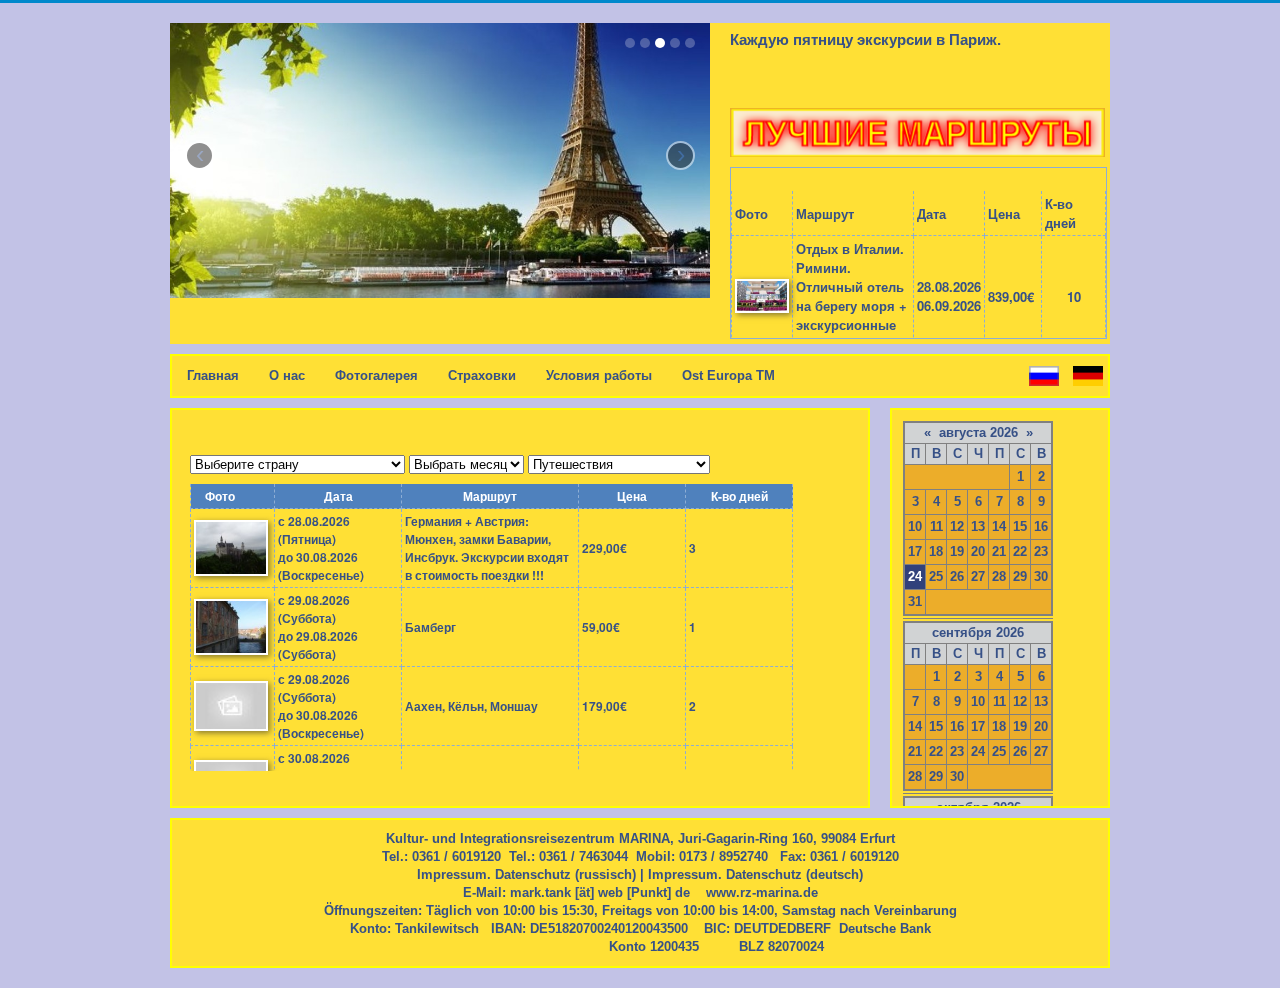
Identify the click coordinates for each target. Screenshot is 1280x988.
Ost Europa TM (728, 375)
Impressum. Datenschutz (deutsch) (755, 874)
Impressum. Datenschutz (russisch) (526, 874)
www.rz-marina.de (762, 892)
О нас (287, 375)
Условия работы (599, 375)
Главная (213, 375)
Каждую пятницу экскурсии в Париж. (865, 40)
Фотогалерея (376, 375)
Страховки (482, 375)
